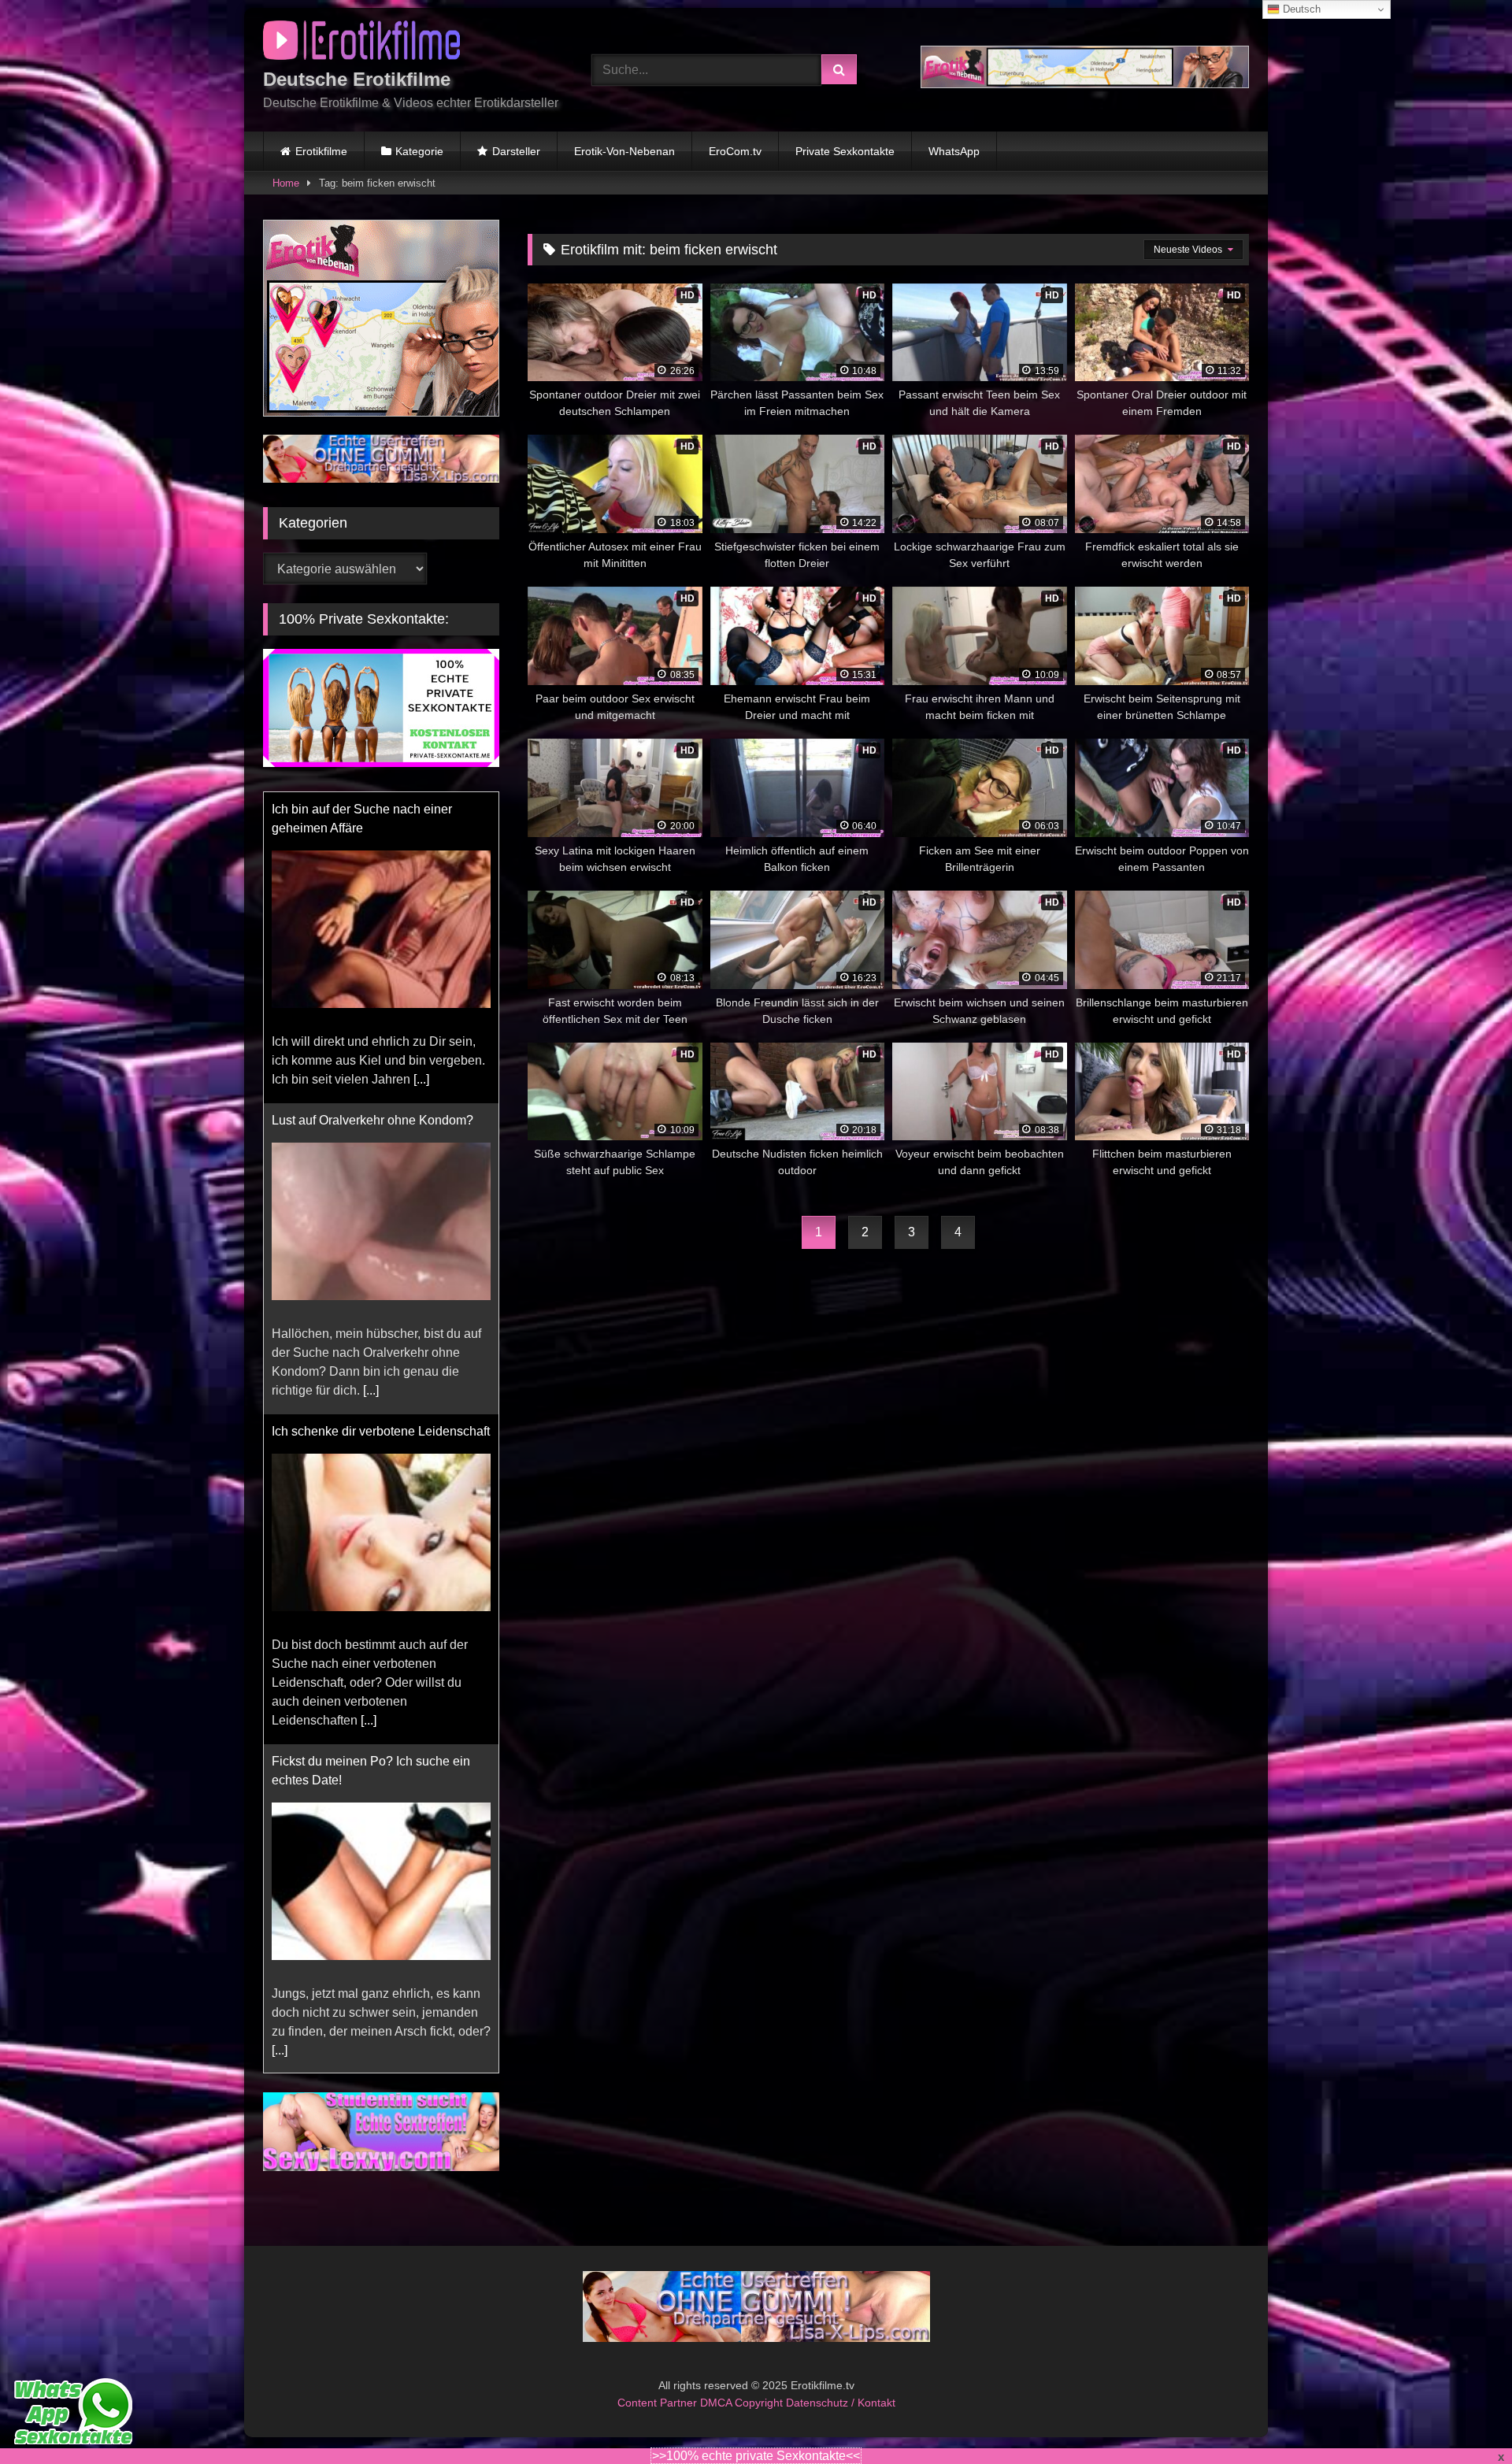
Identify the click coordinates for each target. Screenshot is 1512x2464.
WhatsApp (954, 151)
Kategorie (419, 151)
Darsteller (516, 151)
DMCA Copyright (743, 2403)
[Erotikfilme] (361, 43)
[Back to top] (1463, 2417)
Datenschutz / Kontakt (841, 2403)
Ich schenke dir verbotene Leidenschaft (381, 1380)
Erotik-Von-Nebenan (624, 151)
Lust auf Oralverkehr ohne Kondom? (372, 1069)
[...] (421, 1028)
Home (286, 183)
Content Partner (659, 2403)
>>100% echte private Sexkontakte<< (756, 2456)
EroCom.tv (735, 151)
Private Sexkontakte (845, 151)
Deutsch (1300, 9)
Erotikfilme (321, 151)
